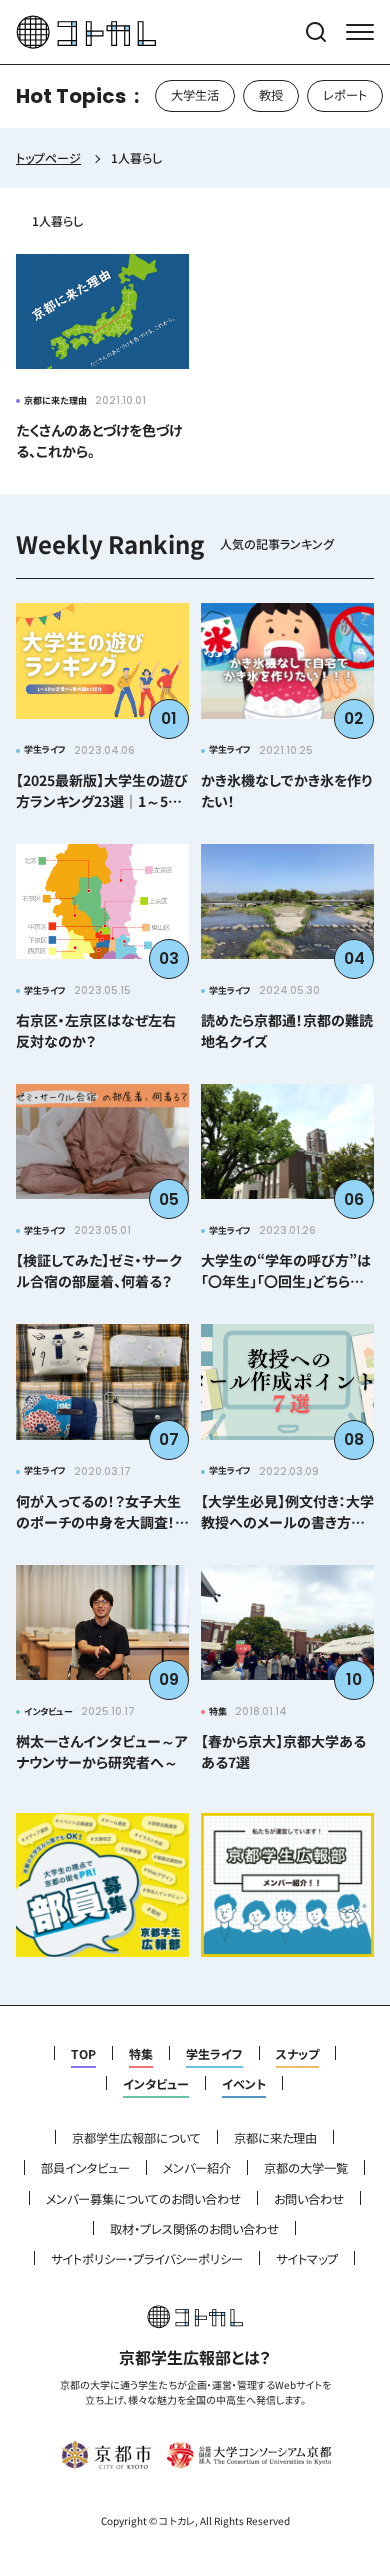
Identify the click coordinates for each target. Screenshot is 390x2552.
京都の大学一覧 (306, 2168)
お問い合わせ (309, 2199)
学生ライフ (214, 2054)
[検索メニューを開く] (316, 32)
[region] (195, 96)
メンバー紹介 (197, 2168)
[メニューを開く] (360, 32)
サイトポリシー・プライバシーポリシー (147, 2259)
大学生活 (195, 95)
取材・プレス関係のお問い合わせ (194, 2229)
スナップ (297, 2054)
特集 (141, 2054)
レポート (345, 95)
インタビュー (156, 2084)
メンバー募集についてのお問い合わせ (143, 2199)
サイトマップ (307, 2259)
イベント (244, 2084)
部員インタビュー (85, 2168)
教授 (271, 95)
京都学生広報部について (136, 2138)
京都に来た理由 (275, 2138)
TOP (83, 2054)
